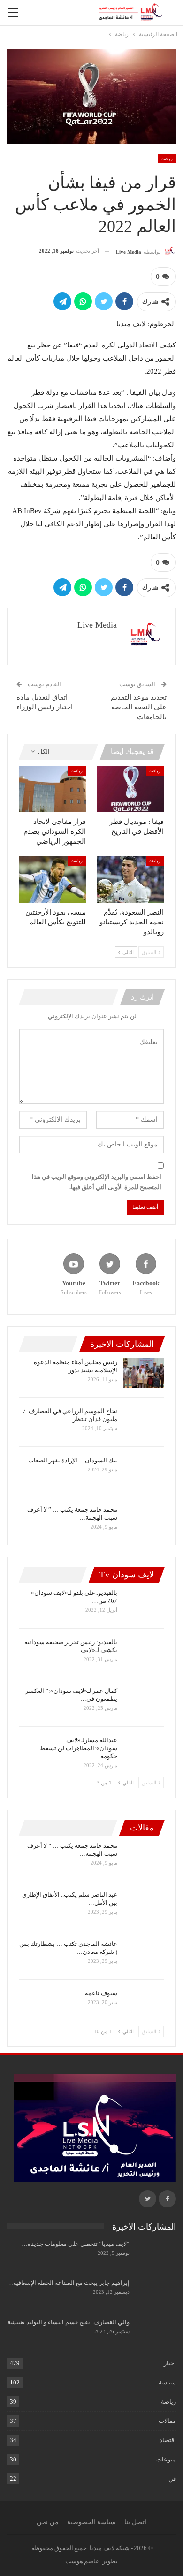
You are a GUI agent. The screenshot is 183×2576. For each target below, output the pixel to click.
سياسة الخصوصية (91, 2522)
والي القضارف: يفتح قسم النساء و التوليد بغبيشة (69, 2322)
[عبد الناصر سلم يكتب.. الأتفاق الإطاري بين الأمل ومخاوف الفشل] (144, 1906)
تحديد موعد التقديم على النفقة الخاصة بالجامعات (139, 707)
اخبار (170, 2363)
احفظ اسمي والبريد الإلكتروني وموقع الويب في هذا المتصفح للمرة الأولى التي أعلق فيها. (97, 1182)
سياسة (167, 2382)
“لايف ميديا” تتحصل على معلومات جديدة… (76, 2244)
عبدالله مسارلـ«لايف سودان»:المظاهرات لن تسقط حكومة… (79, 1748)
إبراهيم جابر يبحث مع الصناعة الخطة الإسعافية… (68, 2283)
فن (172, 2479)
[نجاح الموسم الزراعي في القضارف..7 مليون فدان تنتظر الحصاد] (144, 1422)
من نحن (48, 2522)
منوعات (166, 2459)
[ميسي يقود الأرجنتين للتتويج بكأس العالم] (53, 879)
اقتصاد (168, 2440)
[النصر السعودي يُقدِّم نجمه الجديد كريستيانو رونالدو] (130, 879)
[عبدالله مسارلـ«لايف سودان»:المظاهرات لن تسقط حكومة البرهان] (144, 1751)
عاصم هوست (82, 2561)
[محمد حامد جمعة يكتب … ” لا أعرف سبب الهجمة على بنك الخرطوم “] (144, 1521)
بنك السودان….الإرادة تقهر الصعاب (73, 1460)
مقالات (167, 2421)
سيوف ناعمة (101, 1993)
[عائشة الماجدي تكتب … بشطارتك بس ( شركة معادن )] (144, 1955)
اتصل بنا (135, 2522)
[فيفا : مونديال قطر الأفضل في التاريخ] (130, 789)
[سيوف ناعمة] (144, 2004)
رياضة (167, 158)
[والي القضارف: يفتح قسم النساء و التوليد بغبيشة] (156, 2333)
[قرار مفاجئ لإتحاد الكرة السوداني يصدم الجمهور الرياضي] (53, 789)
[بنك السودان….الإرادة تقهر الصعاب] (144, 1471)
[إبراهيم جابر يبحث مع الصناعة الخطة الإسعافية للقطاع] (156, 2294)
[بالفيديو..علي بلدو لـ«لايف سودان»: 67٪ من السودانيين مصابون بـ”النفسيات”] (144, 1604)
